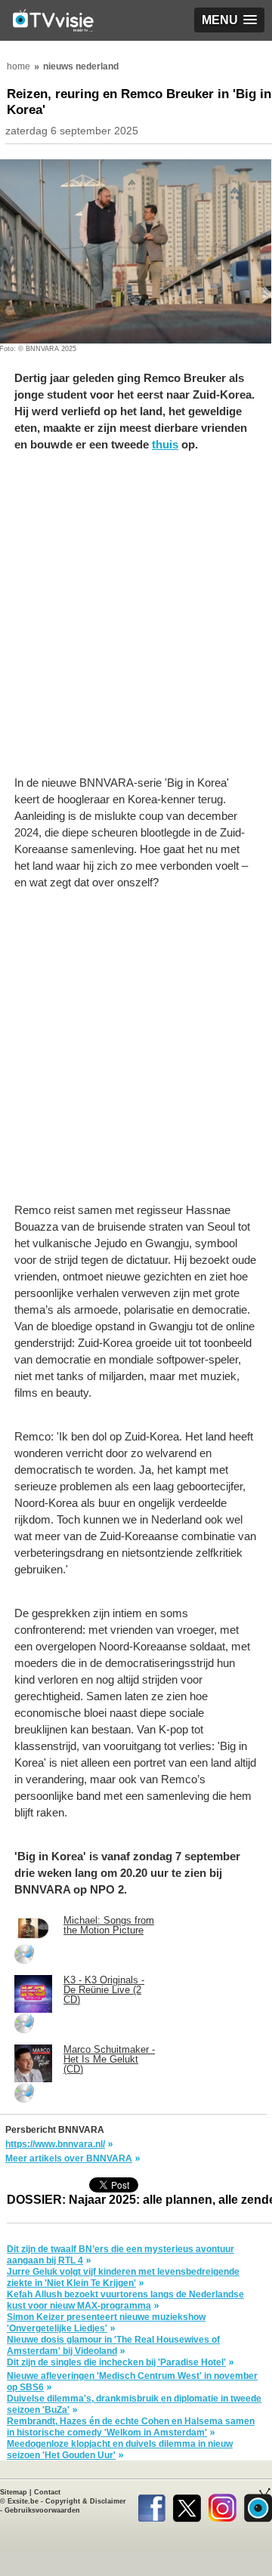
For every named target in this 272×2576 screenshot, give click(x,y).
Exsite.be (23, 2501)
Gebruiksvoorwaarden (42, 2510)
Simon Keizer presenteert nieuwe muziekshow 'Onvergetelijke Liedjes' (106, 2323)
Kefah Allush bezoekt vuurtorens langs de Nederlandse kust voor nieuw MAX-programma (125, 2300)
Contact (47, 2492)
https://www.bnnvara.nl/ (55, 2144)
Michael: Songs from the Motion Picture (109, 1925)
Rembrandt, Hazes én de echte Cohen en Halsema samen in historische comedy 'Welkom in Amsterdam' (131, 2427)
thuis (165, 444)
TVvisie (258, 2505)
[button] (229, 20)
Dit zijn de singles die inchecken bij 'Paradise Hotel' (116, 2362)
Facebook (151, 2505)
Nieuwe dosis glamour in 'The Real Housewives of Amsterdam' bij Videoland (113, 2345)
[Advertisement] (136, 621)
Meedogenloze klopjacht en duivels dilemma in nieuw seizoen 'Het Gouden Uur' (120, 2450)
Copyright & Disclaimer (86, 2501)
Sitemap (14, 2492)
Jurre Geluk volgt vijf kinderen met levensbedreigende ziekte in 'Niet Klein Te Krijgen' (123, 2277)
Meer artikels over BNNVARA (69, 2158)
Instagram (223, 2505)
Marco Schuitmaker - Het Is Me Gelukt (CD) (109, 2059)
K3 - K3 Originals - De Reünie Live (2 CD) (104, 1990)
